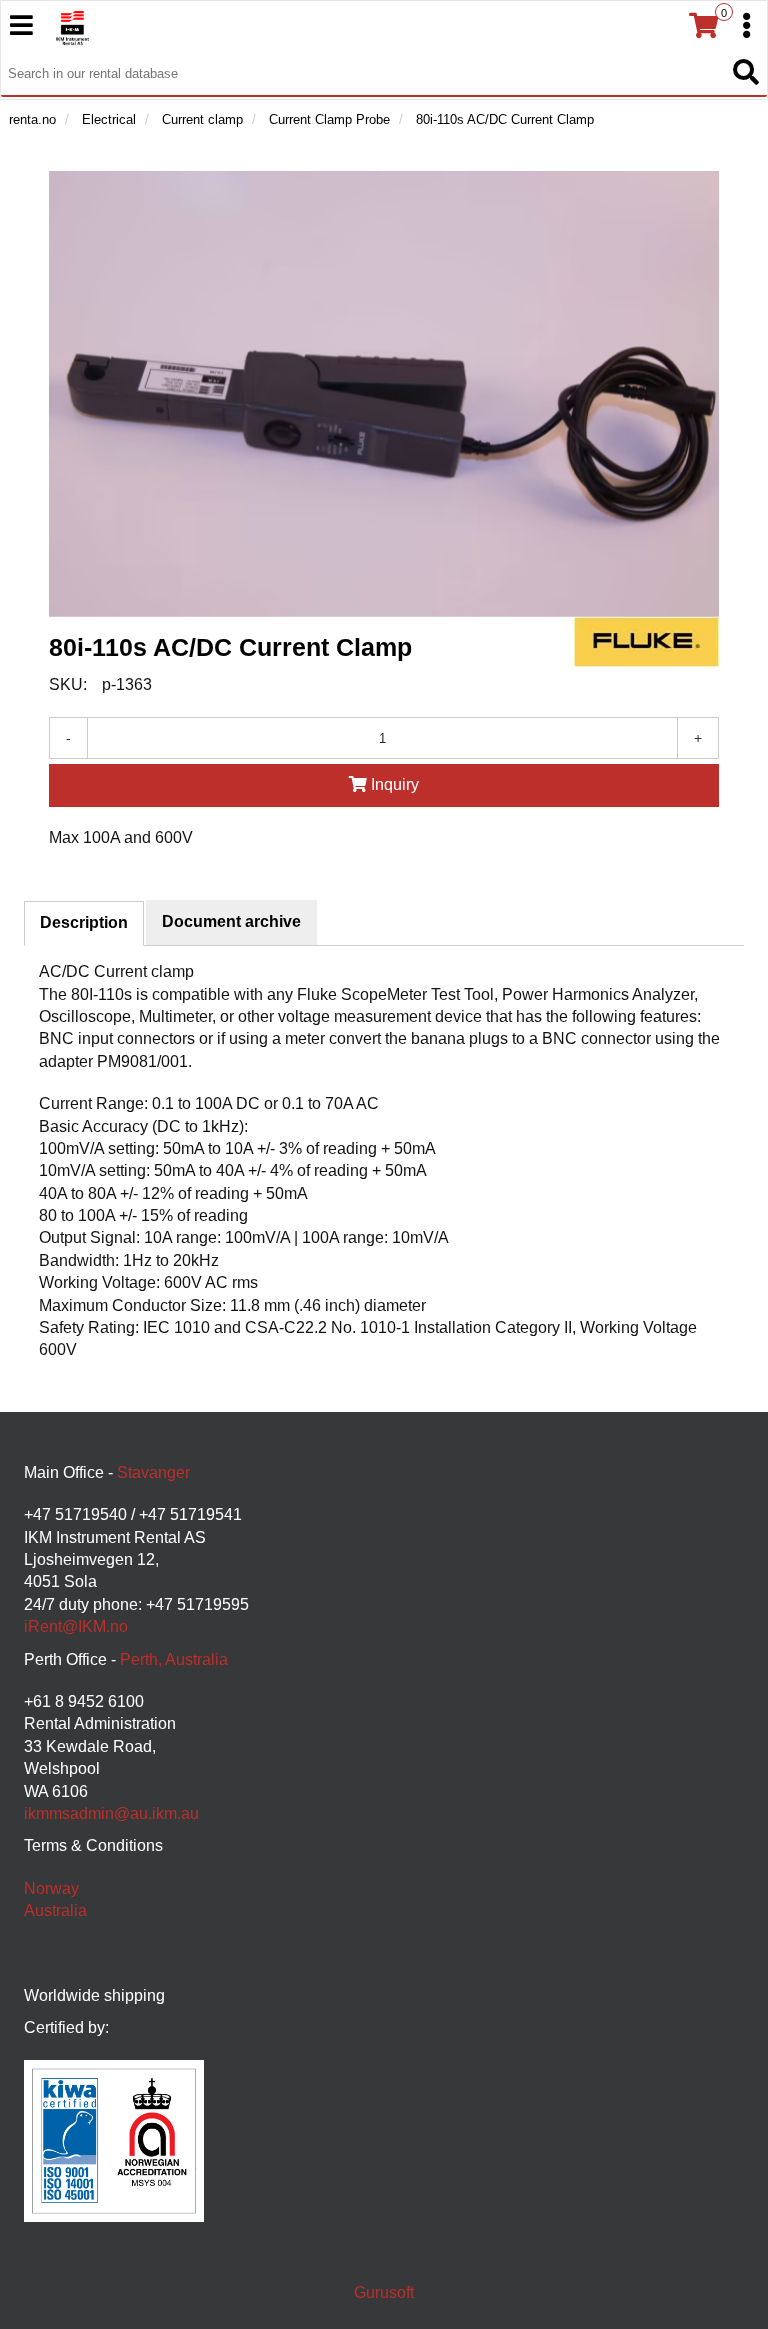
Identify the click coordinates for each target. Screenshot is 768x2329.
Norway (51, 1888)
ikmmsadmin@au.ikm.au (111, 1813)
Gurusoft (384, 2292)
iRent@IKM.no (76, 1626)
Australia (55, 1910)
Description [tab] (84, 922)
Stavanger (153, 1472)
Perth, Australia (174, 1659)
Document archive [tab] (231, 921)
